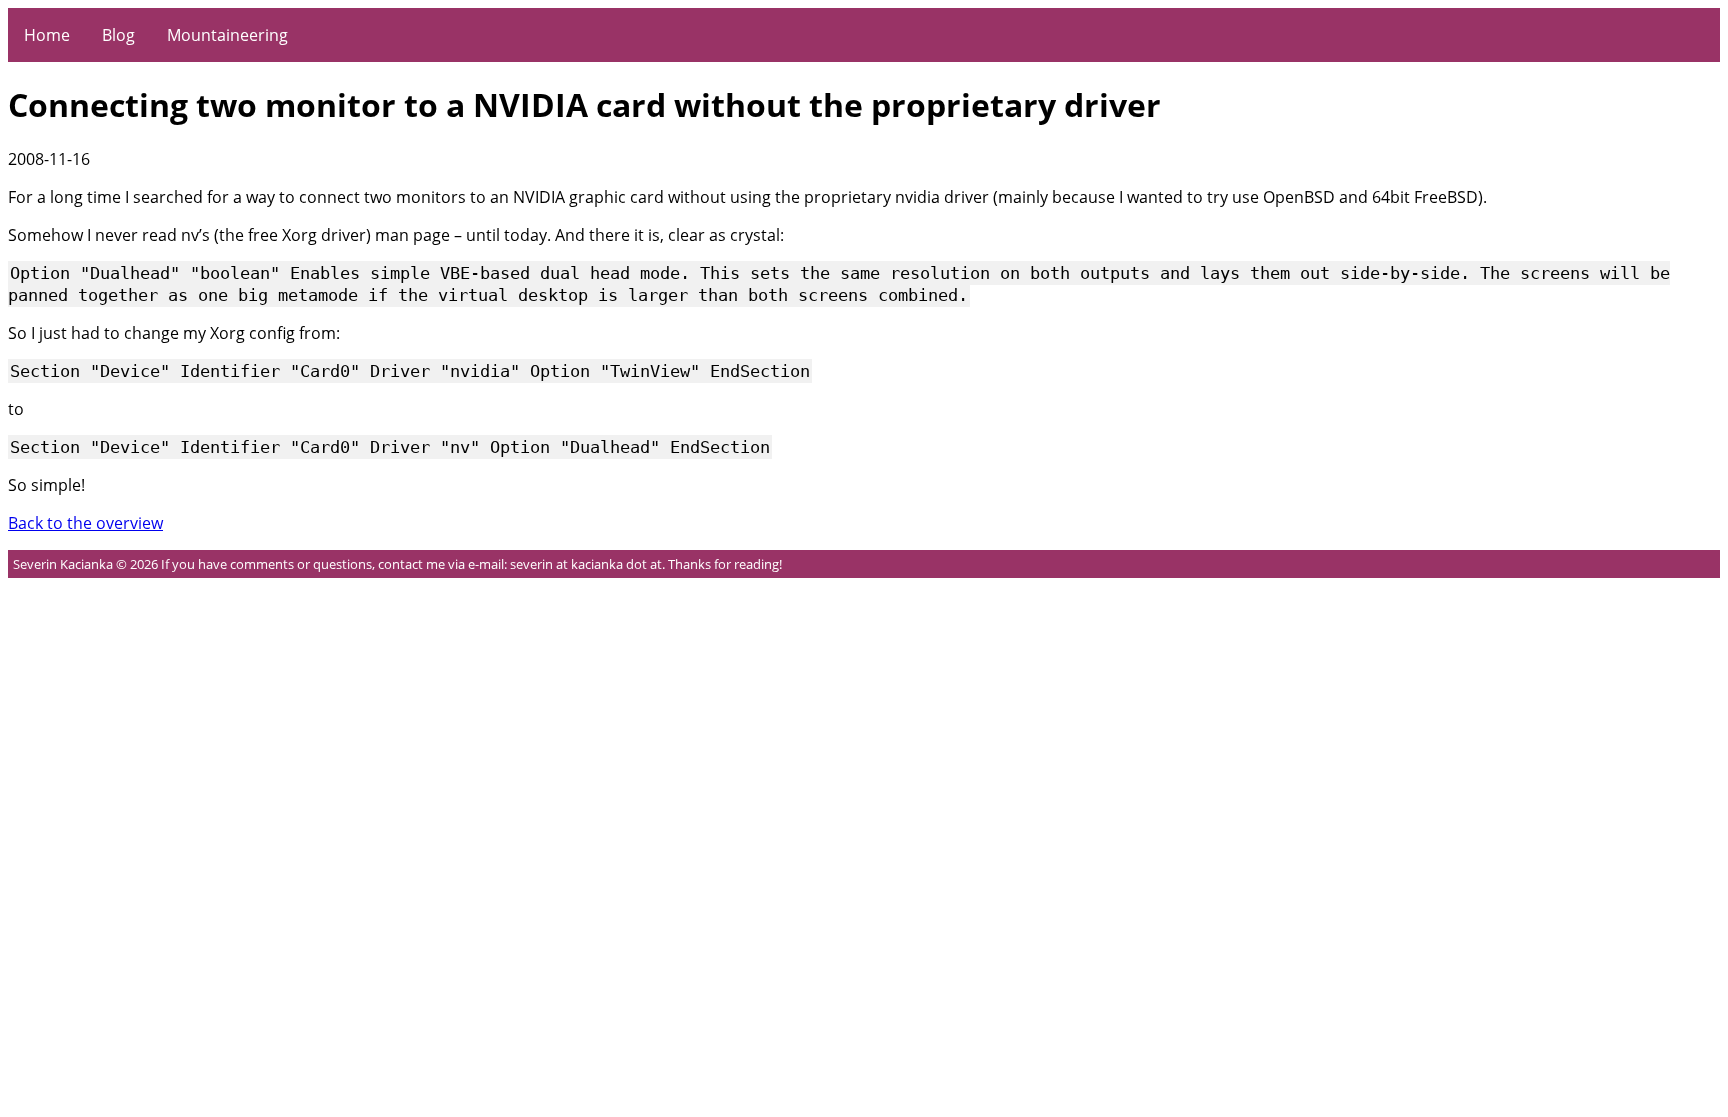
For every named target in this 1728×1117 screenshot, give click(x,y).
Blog (118, 35)
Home (47, 35)
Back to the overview (85, 523)
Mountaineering (227, 35)
